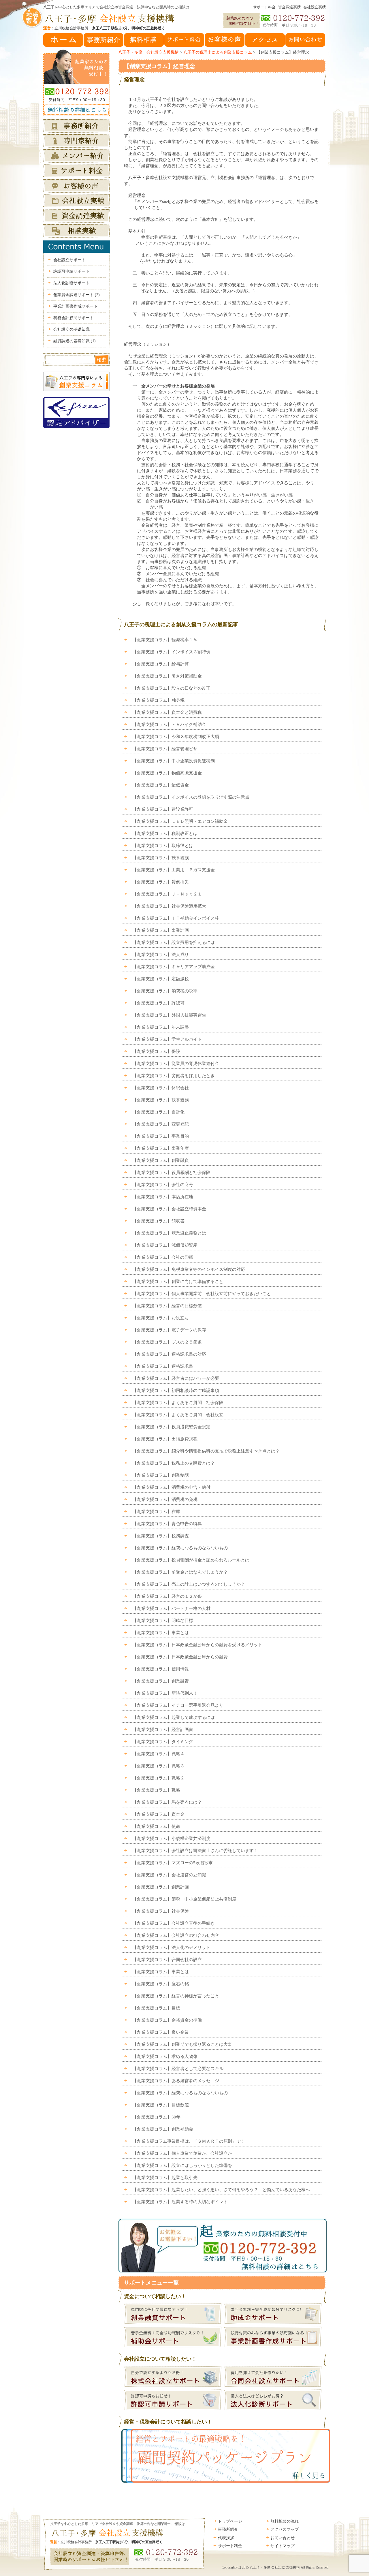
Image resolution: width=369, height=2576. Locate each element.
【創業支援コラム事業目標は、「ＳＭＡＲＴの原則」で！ (189, 2141)
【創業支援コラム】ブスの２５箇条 (167, 1342)
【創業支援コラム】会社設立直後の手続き (174, 1923)
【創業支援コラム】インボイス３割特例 (172, 652)
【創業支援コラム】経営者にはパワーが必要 (176, 1378)
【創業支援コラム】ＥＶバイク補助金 (169, 725)
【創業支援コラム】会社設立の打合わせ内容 (176, 1935)
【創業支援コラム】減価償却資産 (165, 1245)
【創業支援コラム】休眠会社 (161, 1088)
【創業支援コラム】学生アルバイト (167, 1039)
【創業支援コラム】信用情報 (161, 1669)
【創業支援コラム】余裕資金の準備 (167, 2020)
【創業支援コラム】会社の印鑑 (163, 1257)
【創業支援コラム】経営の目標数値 (167, 1306)
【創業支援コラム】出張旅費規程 (165, 1439)
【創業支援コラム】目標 (156, 2008)
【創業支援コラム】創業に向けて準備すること (178, 1282)
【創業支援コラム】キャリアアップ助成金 (174, 967)
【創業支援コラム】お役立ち (161, 1318)
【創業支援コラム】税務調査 (161, 1536)
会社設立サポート (69, 260)
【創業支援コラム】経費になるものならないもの (180, 1548)
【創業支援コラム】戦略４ (159, 1754)
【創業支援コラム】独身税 (159, 700)
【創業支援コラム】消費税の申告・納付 (172, 1487)
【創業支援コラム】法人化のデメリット (172, 1947)
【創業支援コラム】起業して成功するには (174, 1717)
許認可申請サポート (71, 271)
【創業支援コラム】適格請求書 (163, 1366)
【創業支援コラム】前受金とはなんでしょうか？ (180, 1572)
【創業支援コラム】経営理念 (160, 66)
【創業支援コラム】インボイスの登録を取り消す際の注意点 (191, 797)
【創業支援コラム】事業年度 (161, 1148)
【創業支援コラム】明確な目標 (163, 1621)
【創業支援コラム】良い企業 (161, 2032)
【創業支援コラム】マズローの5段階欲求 (173, 1863)
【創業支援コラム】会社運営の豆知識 (169, 1875)
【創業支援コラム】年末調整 (161, 1027)
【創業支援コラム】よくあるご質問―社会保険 (178, 1403)
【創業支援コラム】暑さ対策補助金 (167, 676)
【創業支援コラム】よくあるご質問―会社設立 (178, 1415)
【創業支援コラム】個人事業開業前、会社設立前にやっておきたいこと (202, 1294)
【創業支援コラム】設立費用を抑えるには (174, 942)
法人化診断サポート (71, 283)
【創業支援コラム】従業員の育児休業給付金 (176, 1064)
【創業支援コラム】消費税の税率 (165, 991)
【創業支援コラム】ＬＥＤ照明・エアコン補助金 (180, 821)
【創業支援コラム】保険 (156, 1051)
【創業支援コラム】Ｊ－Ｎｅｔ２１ (167, 894)
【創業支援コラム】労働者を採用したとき (174, 1076)
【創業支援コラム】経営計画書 (163, 1730)
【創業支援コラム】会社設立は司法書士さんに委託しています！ (195, 1851)
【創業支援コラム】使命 (156, 1826)
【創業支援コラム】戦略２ (159, 1778)
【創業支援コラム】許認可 (159, 1003)
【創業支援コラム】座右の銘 (161, 1984)
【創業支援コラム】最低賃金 (161, 785)
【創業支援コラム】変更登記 (161, 1124)
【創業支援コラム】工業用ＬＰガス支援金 (174, 870)
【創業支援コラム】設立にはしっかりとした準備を (182, 2165)
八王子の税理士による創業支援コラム (218, 52)
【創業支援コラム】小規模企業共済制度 (172, 1839)
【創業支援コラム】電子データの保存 (169, 1330)
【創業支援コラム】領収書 (159, 1221)
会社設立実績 (315, 7)
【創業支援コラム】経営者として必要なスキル (178, 2069)
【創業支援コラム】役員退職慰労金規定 (172, 1427)
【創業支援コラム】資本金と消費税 (167, 712)
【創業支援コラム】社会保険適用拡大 (172, 906)
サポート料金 (264, 7)
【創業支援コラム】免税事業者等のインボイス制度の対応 (189, 1269)
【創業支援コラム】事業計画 (161, 930)
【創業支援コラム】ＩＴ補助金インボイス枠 (176, 918)
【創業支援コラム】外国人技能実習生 (169, 1015)
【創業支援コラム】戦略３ (159, 1766)
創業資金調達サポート (77, 295)
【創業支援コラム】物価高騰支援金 (167, 773)
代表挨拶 (226, 2538)
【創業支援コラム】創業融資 (161, 1160)
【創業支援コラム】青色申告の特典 (167, 1524)
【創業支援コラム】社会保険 (161, 1911)
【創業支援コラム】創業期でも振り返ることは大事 (182, 2044)
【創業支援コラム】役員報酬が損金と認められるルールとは (191, 1560)
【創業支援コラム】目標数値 (161, 2105)
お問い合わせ (283, 2538)
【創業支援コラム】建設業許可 (163, 809)
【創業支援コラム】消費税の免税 (165, 1499)
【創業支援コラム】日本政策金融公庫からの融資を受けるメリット (197, 1645)
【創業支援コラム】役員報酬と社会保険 (172, 1173)
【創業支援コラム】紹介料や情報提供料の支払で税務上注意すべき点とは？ (206, 1451)
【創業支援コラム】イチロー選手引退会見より (178, 1705)
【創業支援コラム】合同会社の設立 (167, 1960)
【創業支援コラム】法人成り (161, 955)
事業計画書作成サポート (76, 306)
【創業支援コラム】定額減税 (161, 979)
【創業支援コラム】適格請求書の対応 (169, 1354)
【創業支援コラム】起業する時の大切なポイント (180, 2202)
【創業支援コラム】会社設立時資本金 (169, 1209)
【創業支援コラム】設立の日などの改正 (172, 688)
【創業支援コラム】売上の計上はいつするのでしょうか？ (189, 1584)
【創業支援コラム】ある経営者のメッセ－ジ (176, 2081)
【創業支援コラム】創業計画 (161, 1887)
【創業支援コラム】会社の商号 (163, 1185)
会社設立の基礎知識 (71, 329)
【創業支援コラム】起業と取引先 (165, 2178)
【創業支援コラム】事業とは (161, 1633)
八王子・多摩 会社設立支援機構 (148, 52)
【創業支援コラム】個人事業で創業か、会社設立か (182, 2153)
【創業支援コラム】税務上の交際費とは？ (174, 1463)
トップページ (230, 2521)
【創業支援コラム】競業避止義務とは (169, 1233)
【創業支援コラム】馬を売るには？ (167, 1802)
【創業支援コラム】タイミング (163, 1742)
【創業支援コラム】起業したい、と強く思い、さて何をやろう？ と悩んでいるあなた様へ (221, 2190)
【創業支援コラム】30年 (157, 2117)
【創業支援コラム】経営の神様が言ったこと (176, 1996)
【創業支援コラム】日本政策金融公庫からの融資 (180, 1657)
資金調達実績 (289, 7)
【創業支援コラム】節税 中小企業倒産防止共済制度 (184, 1899)
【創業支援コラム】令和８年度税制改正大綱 (176, 737)
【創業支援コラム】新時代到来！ (165, 1693)
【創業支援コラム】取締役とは (163, 846)
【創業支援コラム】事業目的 (161, 1136)
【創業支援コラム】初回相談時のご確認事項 (176, 1390)
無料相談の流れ (285, 2521)
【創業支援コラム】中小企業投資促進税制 (174, 761)
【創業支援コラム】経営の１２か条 (167, 1596)
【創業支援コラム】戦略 (156, 1790)
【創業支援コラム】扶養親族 (161, 858)
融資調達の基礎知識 (75, 341)
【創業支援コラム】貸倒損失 (161, 882)
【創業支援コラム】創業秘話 (161, 1475)
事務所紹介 (228, 2529)
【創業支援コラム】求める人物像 (165, 2056)
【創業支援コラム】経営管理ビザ (165, 749)
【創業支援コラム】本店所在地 (163, 1197)
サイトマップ (283, 2546)
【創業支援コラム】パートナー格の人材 (172, 1608)
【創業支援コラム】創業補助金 (163, 2129)
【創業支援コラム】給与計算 (161, 664)
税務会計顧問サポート (74, 318)
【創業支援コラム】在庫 (156, 1512)
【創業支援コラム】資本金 (159, 1814)
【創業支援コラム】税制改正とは (165, 833)
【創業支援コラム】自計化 (159, 1112)
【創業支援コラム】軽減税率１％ (165, 640)
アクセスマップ (285, 2529)
